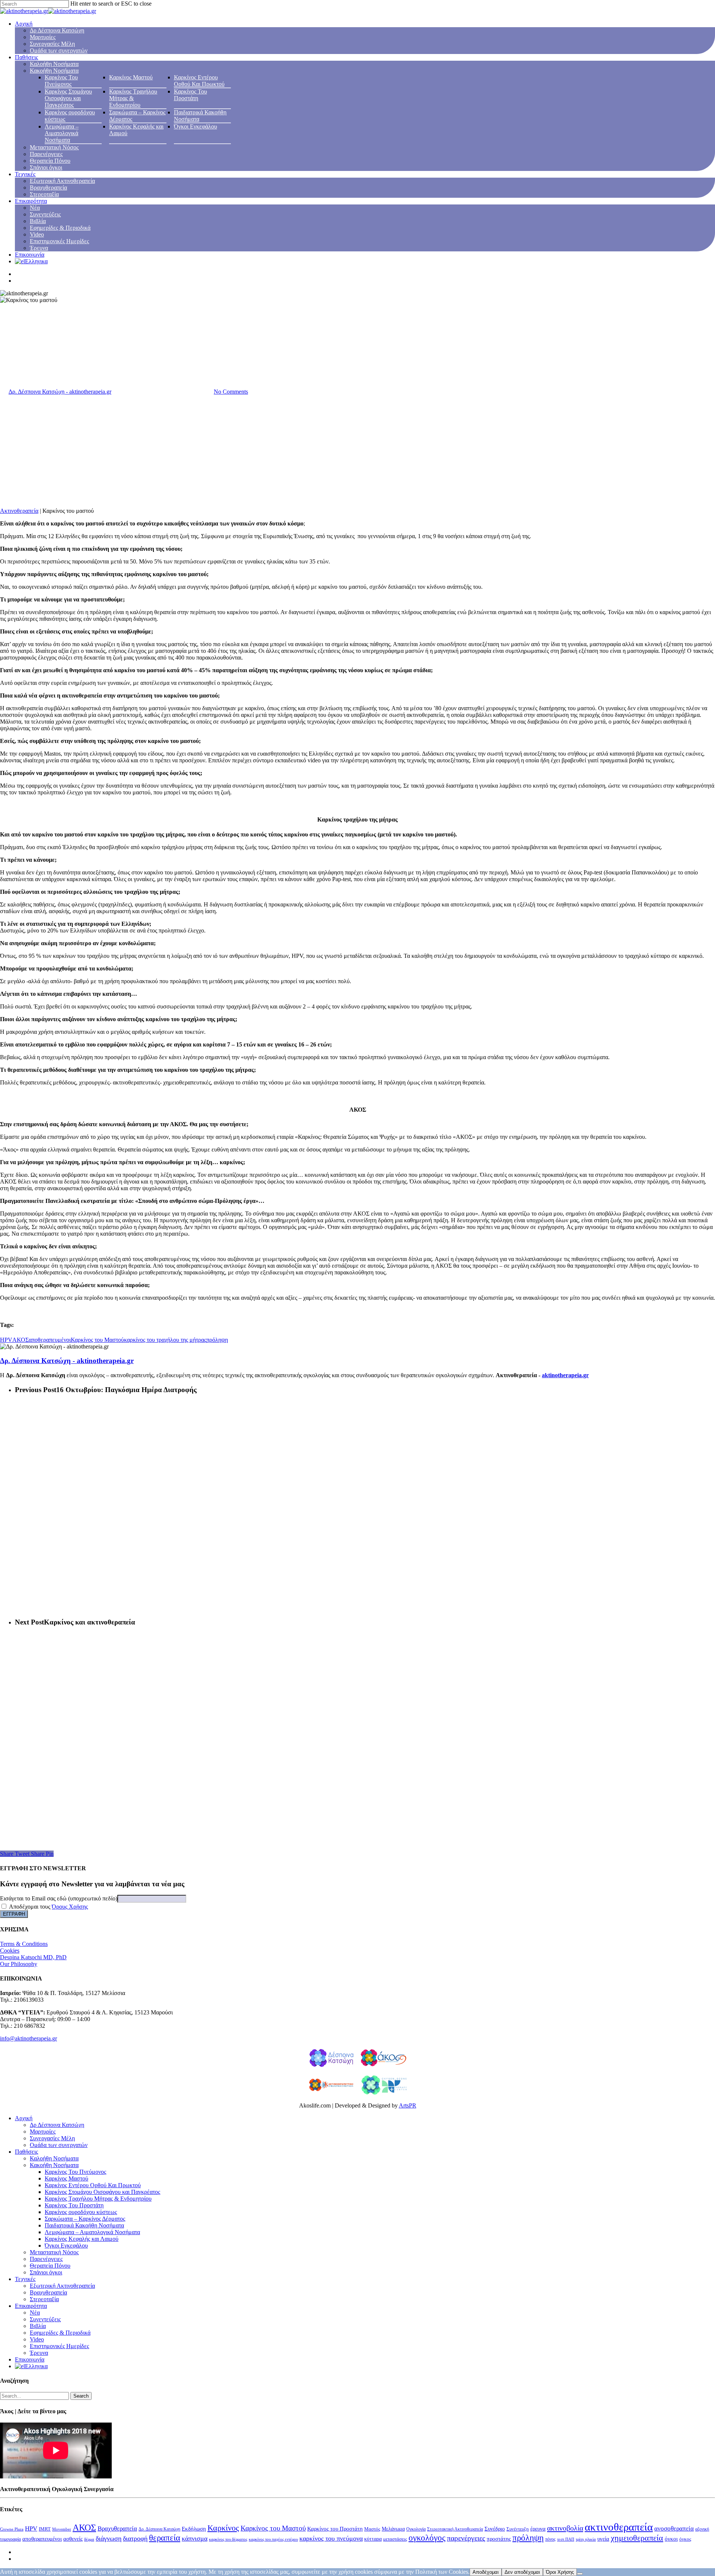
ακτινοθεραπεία (619, 2527)
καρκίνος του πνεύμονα (331, 2538)
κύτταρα (373, 2539)
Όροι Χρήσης (560, 2572)
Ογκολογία (416, 2529)
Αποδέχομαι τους (48, 1907)
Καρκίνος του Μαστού (97, 1340)
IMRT (45, 2529)
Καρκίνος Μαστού (131, 77)
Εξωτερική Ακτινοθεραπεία (62, 181)
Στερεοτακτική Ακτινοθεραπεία (455, 2529)
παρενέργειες (466, 2538)
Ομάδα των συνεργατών (59, 50)
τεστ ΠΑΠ (566, 2539)
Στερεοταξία (44, 194)
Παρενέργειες (46, 154)
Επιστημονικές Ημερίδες (59, 241)
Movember (62, 2529)
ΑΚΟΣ (20, 1340)
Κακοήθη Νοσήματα (54, 71)
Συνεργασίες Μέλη (52, 44)
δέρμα (89, 2539)
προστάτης (499, 2539)
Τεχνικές (25, 174)
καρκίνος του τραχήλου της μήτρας (165, 1340)
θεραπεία (165, 2538)
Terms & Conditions (24, 1944)
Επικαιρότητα (31, 201)
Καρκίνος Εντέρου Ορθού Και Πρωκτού (199, 81)
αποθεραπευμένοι (50, 1340)
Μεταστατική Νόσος (54, 147)
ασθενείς (73, 2539)
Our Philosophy (19, 1964)
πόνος (550, 2539)
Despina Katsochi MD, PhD (33, 1957)
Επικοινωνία (30, 255)
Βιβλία (38, 221)
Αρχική (24, 24)
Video (37, 234)
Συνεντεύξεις (45, 214)
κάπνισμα (195, 2538)
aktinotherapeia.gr (565, 1375)
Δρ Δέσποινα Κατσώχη (57, 30)
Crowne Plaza (12, 2529)
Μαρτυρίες (43, 37)
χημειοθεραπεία (637, 2538)
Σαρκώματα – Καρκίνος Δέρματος (85, 2219)
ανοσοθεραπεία (674, 2529)
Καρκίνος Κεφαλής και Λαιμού (82, 2239)
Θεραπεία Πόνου (50, 161)
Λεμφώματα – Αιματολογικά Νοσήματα (62, 133)
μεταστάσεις (395, 2539)
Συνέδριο (495, 2529)
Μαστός (372, 2529)
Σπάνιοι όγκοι (46, 167)
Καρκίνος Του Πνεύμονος (61, 81)
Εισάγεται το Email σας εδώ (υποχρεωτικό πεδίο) (59, 1898)
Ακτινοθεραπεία (19, 511)
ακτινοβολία (565, 2528)
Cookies (10, 1951)
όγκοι (671, 2539)
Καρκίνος (223, 2528)
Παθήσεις (26, 57)
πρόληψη (217, 1340)
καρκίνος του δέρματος (228, 2539)
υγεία (603, 2539)
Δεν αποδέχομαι (522, 2572)
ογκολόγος (427, 2538)
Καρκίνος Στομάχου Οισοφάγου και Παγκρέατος (68, 98)
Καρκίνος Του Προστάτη (190, 95)
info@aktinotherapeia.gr (28, 2038)
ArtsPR (408, 2105)
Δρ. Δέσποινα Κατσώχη (159, 2529)
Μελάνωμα (393, 2529)
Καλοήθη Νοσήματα (54, 64)
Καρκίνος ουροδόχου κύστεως (81, 2212)
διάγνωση (109, 2538)
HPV (6, 1340)
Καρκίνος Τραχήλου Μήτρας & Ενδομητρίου (133, 98)
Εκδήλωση (194, 2529)
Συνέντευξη (518, 2529)
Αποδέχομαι (486, 2572)
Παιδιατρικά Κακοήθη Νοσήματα (84, 2225)
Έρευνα (39, 248)
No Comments (231, 392)
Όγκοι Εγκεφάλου (196, 126)
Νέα (35, 208)
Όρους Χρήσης (70, 1907)
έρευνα (538, 2529)
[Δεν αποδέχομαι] (580, 2574)
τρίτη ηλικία (586, 2539)
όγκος (685, 2539)
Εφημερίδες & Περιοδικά (60, 228)
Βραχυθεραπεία (48, 188)
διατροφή (135, 2538)
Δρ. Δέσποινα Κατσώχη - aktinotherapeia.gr (60, 392)
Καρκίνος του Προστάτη (335, 2529)
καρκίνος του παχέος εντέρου (273, 2539)
